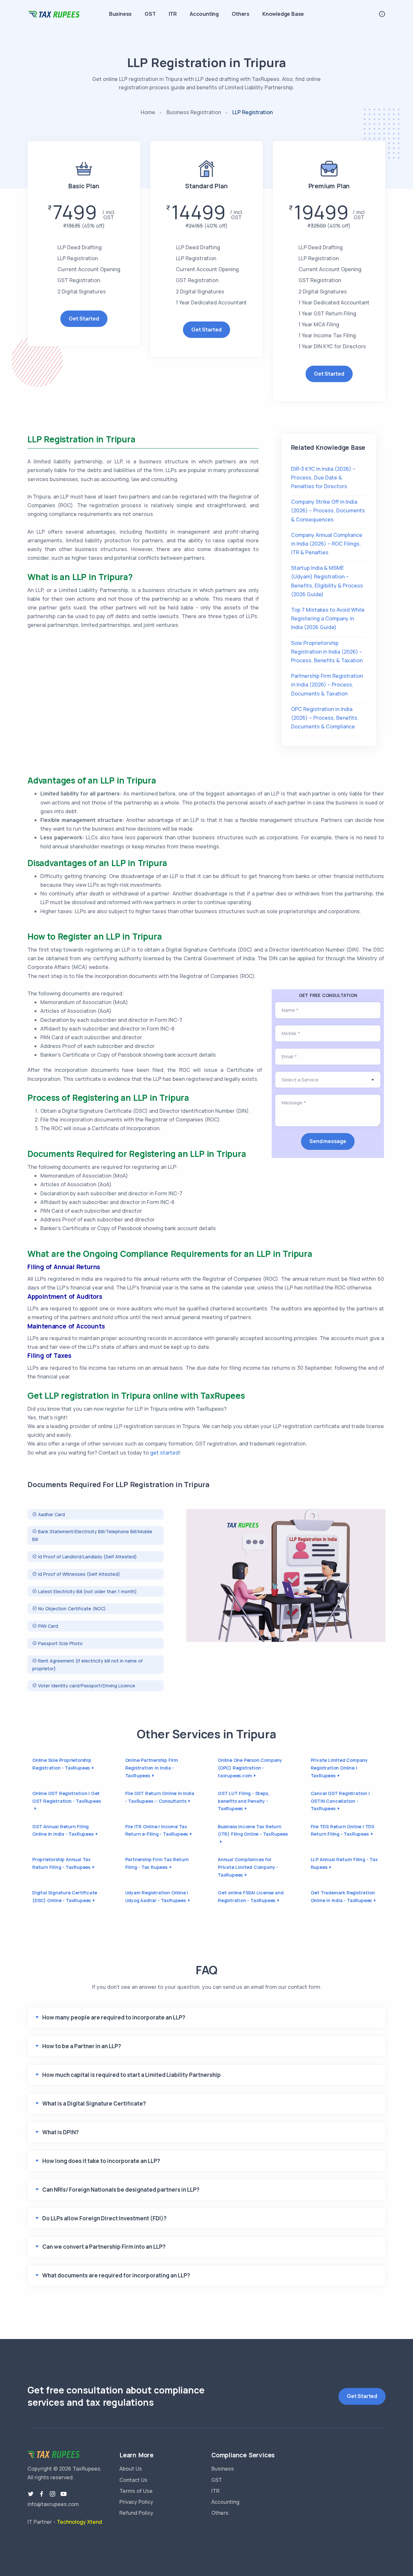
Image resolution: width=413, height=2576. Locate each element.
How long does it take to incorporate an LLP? (101, 2161)
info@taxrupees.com (53, 2504)
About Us (131, 2469)
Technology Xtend (79, 2522)
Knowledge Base (283, 14)
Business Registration (194, 112)
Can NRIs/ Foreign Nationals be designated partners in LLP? (121, 2190)
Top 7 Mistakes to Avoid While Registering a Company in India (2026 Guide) (328, 618)
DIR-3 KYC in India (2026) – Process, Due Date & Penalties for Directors (323, 478)
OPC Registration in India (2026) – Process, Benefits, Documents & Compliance (325, 718)
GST (150, 14)
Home (148, 112)
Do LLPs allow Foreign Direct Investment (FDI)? (104, 2218)
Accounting (204, 14)
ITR (173, 14)
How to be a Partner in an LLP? (82, 2046)
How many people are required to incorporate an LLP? (114, 2017)
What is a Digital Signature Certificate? (94, 2103)
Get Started (84, 319)
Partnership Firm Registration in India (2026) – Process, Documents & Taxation (327, 685)
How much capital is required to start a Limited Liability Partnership (131, 2075)
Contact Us (133, 2480)
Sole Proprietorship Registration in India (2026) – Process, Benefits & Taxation (327, 652)
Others (241, 14)
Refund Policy (136, 2513)
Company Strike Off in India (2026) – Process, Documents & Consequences (328, 510)
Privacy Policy (136, 2502)
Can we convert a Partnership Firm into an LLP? (104, 2247)
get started (164, 1453)
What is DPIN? (60, 2132)
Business (120, 14)
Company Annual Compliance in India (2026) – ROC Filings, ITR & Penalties (327, 544)
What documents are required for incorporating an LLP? (116, 2275)
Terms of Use (136, 2491)
